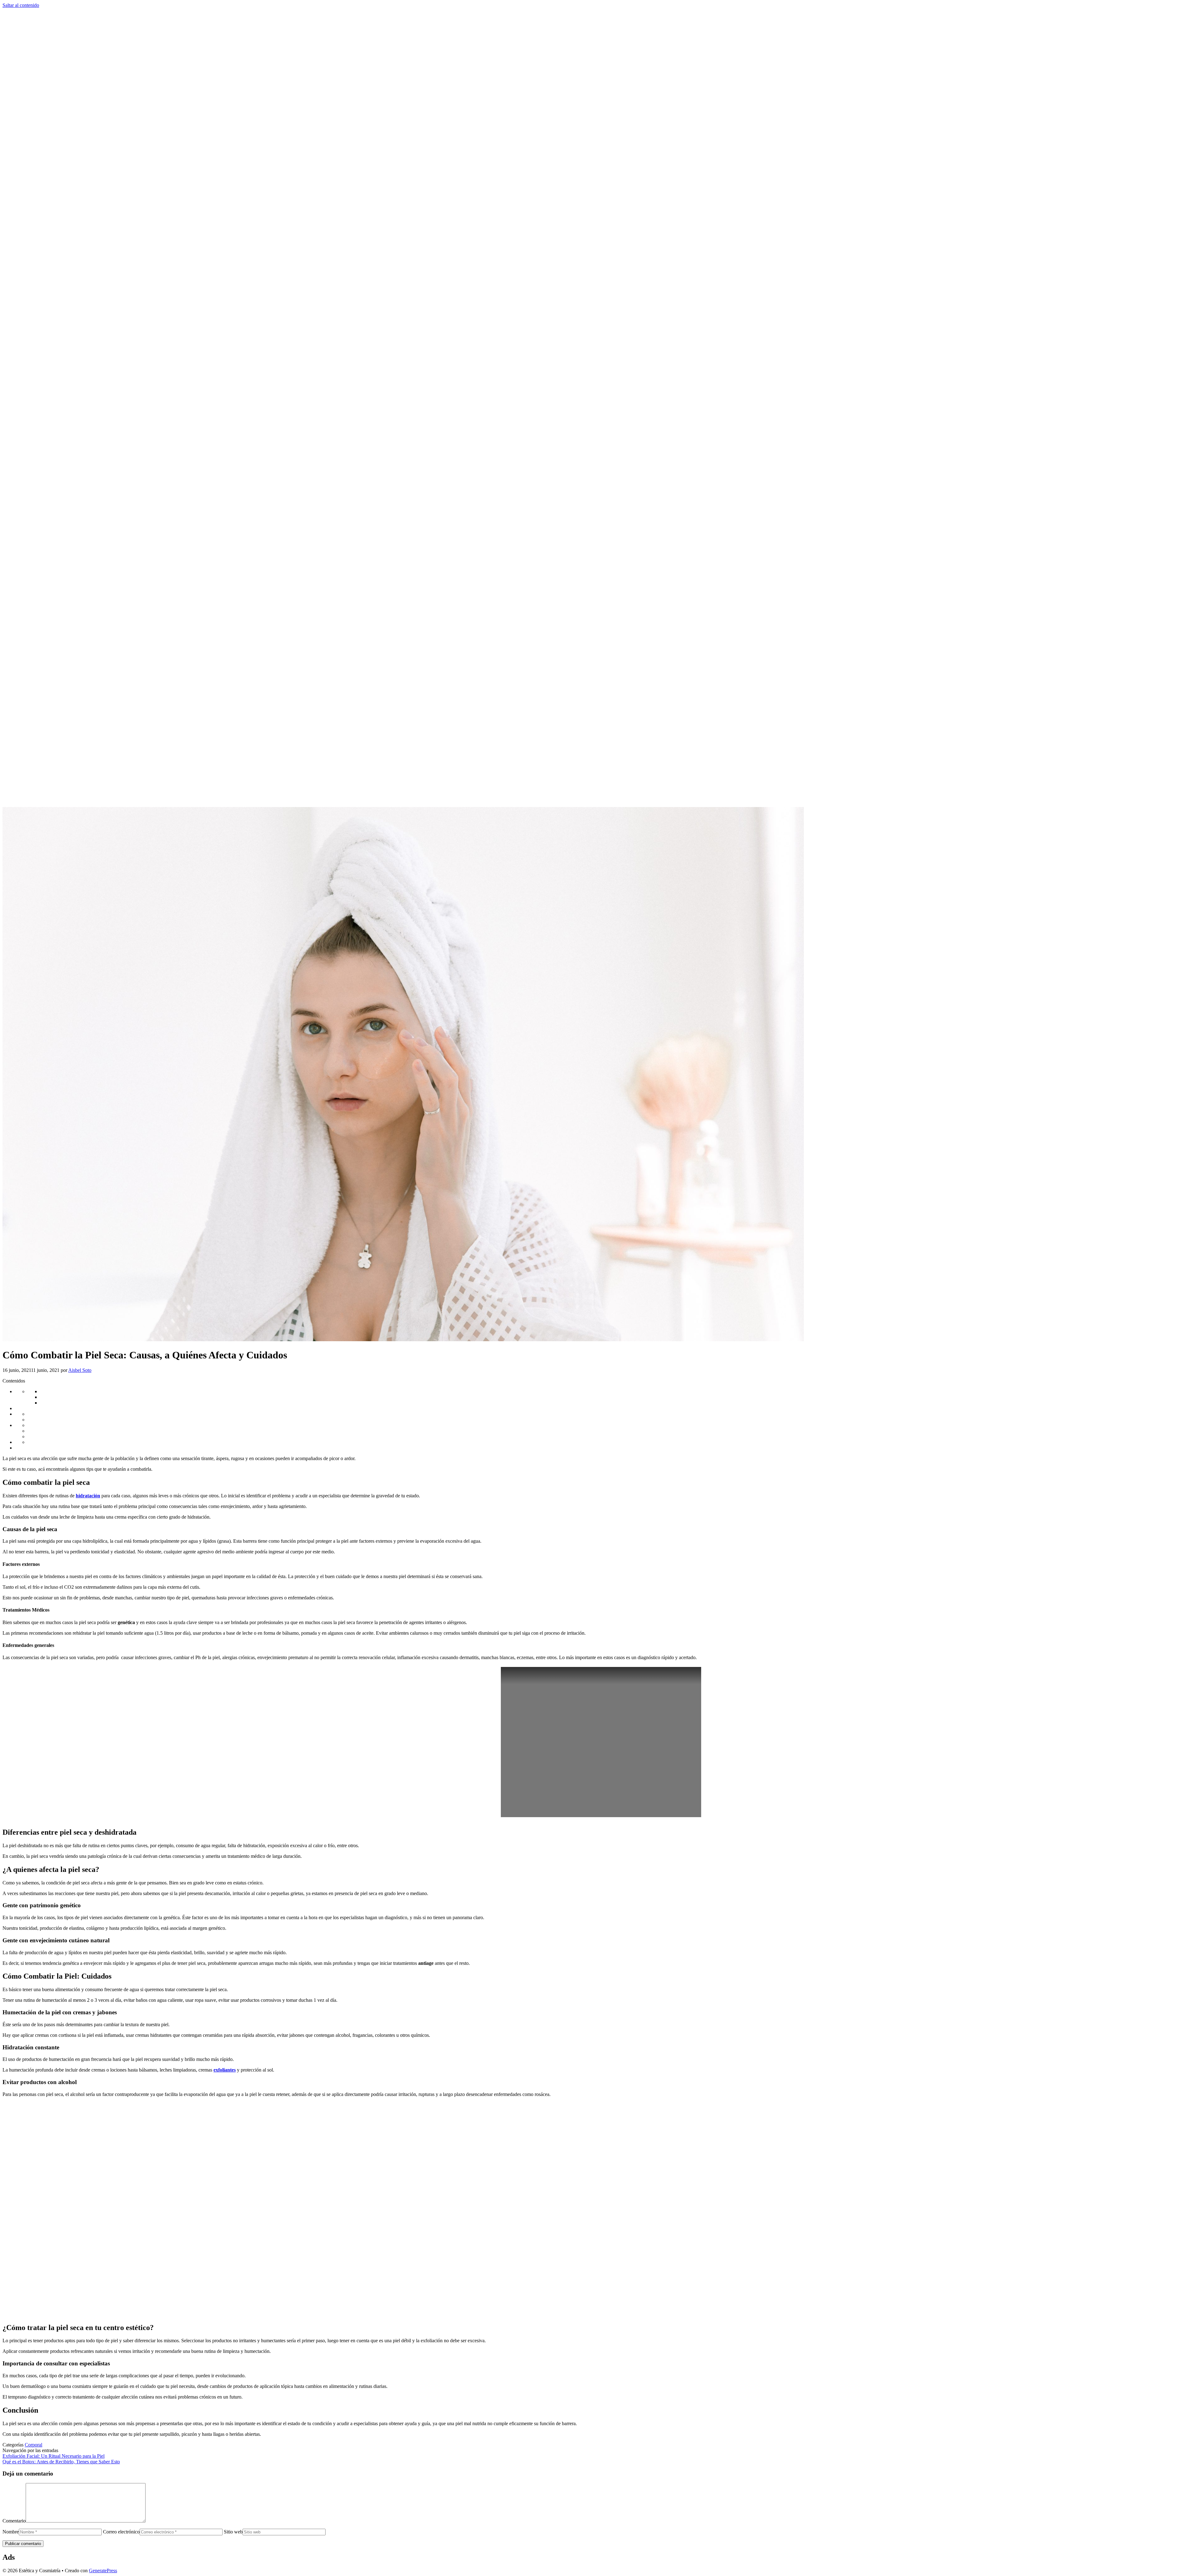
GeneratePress (103, 2571)
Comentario (14, 2521)
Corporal (33, 2445)
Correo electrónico (121, 2532)
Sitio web (233, 2532)
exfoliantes (225, 2070)
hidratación (88, 1496)
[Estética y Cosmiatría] (601, 804)
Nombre (11, 2532)
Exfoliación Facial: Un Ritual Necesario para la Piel (54, 2456)
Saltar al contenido (21, 5)
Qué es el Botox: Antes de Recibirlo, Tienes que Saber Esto (61, 2462)
